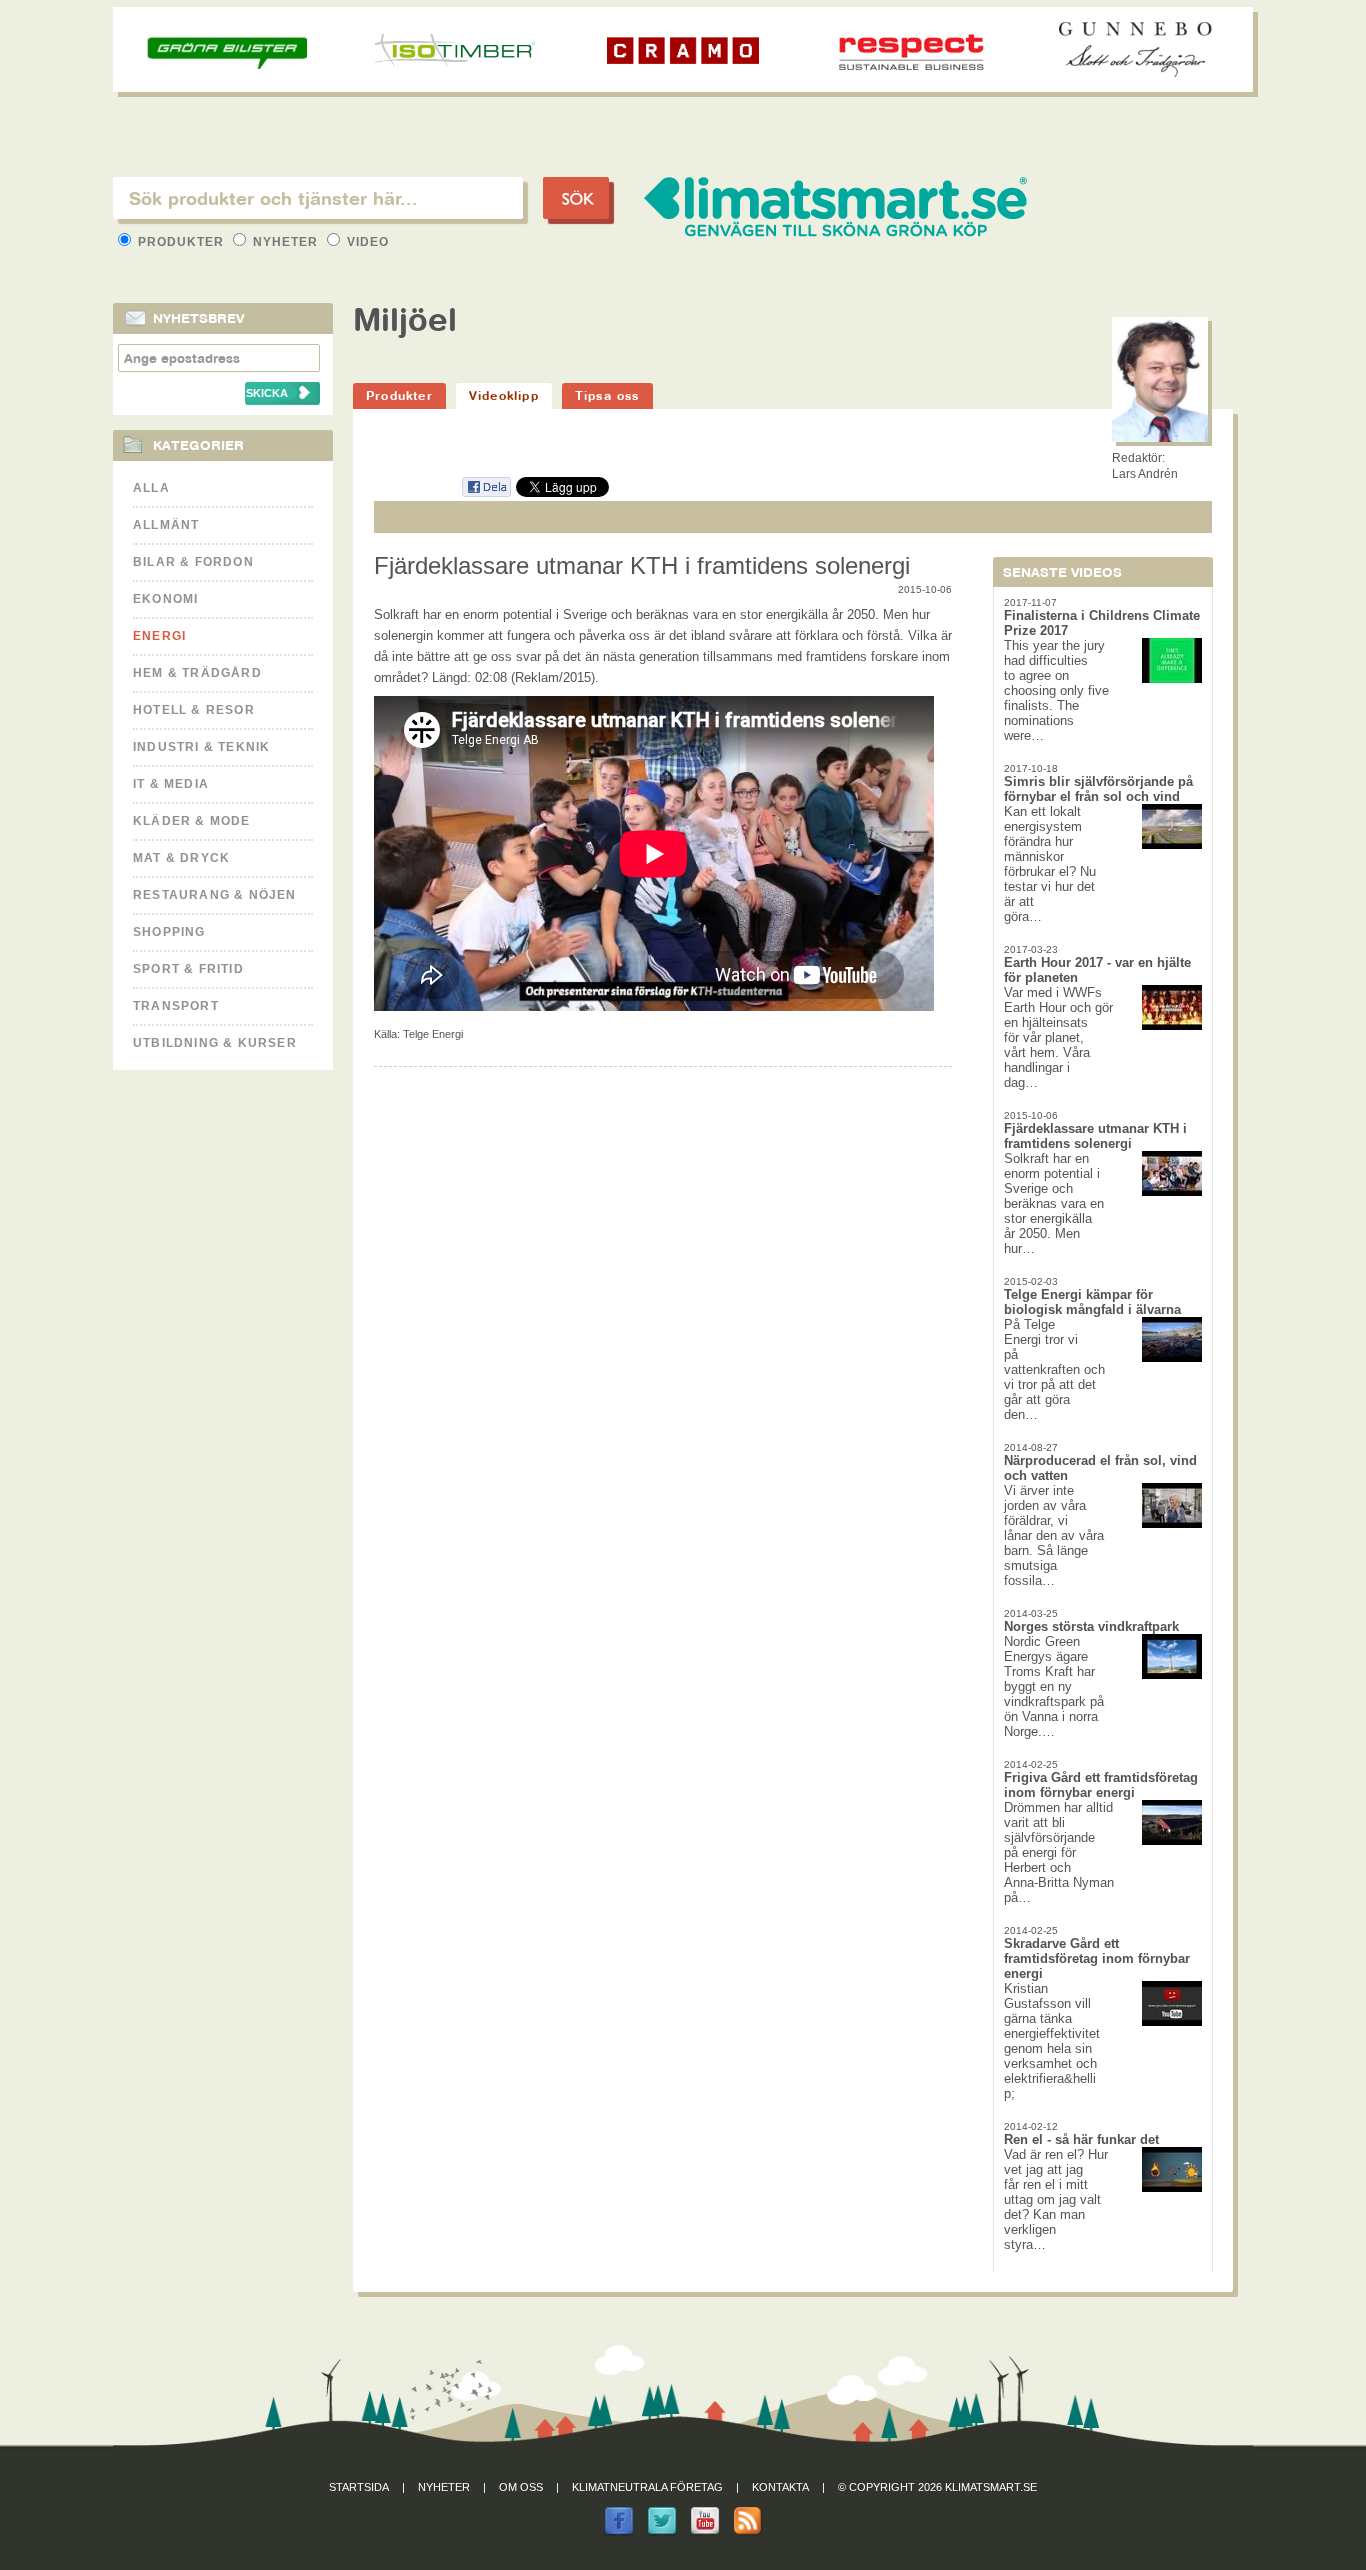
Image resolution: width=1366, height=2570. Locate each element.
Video (366, 242)
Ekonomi (165, 599)
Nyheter (285, 242)
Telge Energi (433, 1034)
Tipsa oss (607, 395)
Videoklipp (504, 395)
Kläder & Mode (192, 821)
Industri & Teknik (201, 747)
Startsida (359, 2487)
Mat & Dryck (181, 858)
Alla (151, 488)
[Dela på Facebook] (486, 493)
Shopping (169, 932)
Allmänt (166, 525)
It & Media (171, 784)
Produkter (181, 242)
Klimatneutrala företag (647, 2487)
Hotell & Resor (194, 710)
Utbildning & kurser (215, 1043)
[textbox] (318, 198)
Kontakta (780, 2487)
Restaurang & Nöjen (215, 895)
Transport (176, 1006)
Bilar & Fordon (193, 562)
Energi (159, 636)
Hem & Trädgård (197, 673)
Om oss (521, 2487)
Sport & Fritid (188, 969)
